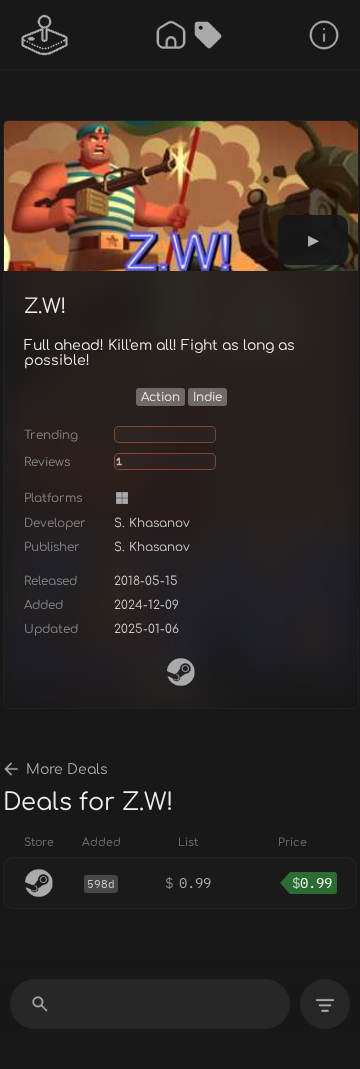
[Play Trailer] (313, 240)
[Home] (171, 35)
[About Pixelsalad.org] (324, 35)
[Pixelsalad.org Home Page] (45, 35)
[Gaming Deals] (208, 35)
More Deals (67, 769)
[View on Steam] (181, 672)
